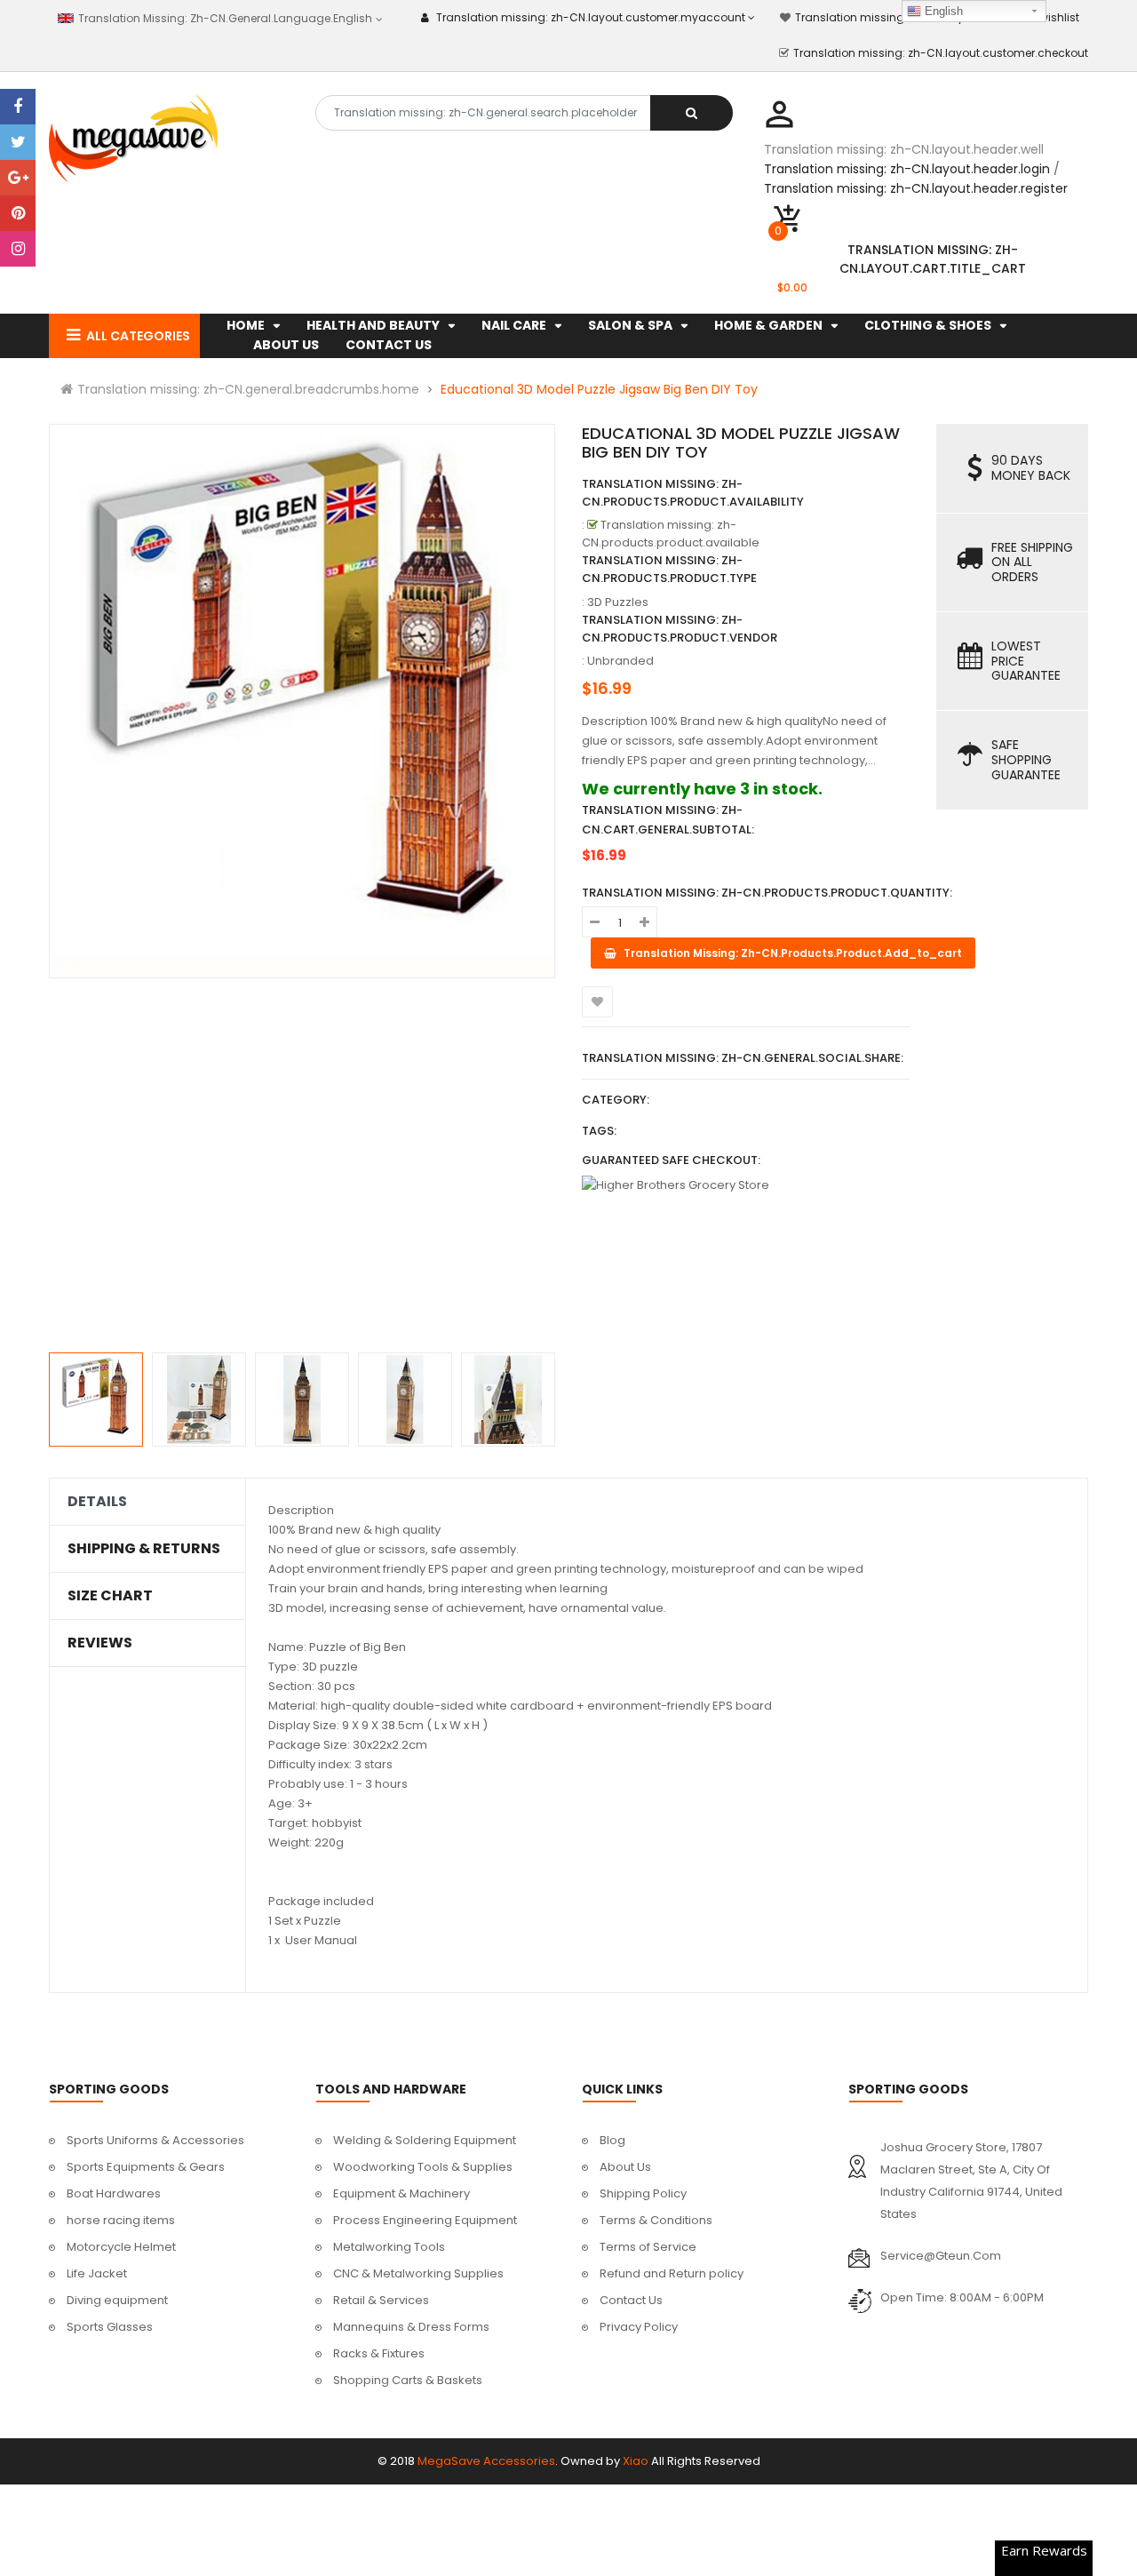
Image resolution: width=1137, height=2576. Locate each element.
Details (97, 1502)
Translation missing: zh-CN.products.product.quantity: (767, 893)
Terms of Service (648, 2247)
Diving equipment (117, 2300)
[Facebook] (18, 107)
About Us (625, 2167)
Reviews (100, 1643)
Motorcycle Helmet (121, 2247)
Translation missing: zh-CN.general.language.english (223, 18)
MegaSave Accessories (486, 2461)
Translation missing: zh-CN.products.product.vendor (680, 629)
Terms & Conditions (656, 2220)
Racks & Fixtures (379, 2353)
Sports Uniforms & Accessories (155, 2140)
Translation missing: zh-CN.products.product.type (669, 569)
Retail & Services (381, 2300)
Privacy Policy (639, 2327)
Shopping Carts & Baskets (408, 2380)
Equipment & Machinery (402, 2193)
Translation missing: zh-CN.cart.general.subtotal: (668, 820)
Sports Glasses (110, 2327)
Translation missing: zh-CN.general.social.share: (743, 1058)
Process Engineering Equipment (425, 2220)
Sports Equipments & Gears (146, 2167)
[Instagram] (18, 249)
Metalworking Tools (389, 2247)
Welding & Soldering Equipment (425, 2140)
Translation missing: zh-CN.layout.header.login (907, 169)
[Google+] (18, 178)
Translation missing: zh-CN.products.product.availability (693, 493)
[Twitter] (18, 142)
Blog (612, 2140)
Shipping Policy (643, 2193)
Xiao (636, 2461)
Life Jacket (97, 2273)
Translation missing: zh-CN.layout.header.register (916, 188)
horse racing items (121, 2220)
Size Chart (110, 1596)
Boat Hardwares (114, 2193)
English (942, 11)
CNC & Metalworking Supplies (418, 2273)
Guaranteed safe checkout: (671, 1160)
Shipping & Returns (144, 1549)
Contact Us (631, 2300)
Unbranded (620, 661)
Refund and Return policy (672, 2273)
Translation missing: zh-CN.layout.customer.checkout (941, 53)
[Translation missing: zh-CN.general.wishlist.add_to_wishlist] (597, 1002)
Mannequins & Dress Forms (411, 2327)
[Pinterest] (18, 213)
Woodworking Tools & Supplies (423, 2167)
